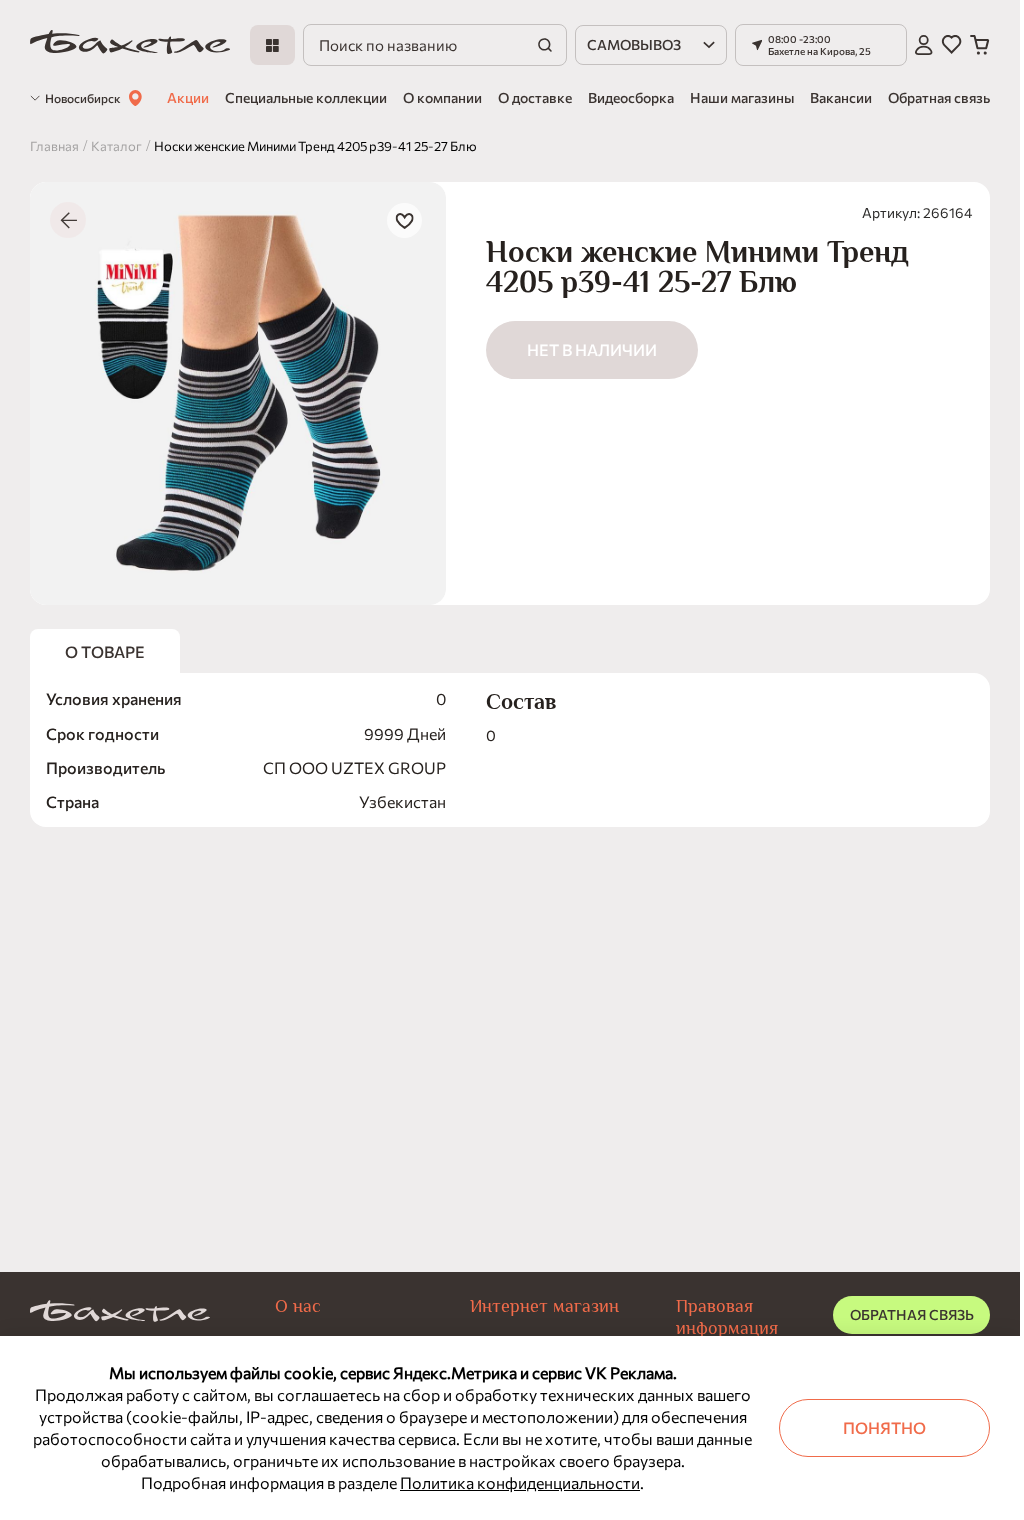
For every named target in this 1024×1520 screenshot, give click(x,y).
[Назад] (68, 220)
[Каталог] (272, 45)
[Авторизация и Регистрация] (924, 45)
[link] (130, 45)
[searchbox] (434, 45)
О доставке (535, 97)
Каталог (116, 146)
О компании (442, 97)
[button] (821, 45)
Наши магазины (742, 97)
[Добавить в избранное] (404, 220)
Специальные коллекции (306, 97)
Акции (188, 97)
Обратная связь (939, 97)
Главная (54, 146)
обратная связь (912, 1314)
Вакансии (841, 97)
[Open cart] (980, 45)
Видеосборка (631, 97)
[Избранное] (951, 45)
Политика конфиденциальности (520, 1482)
